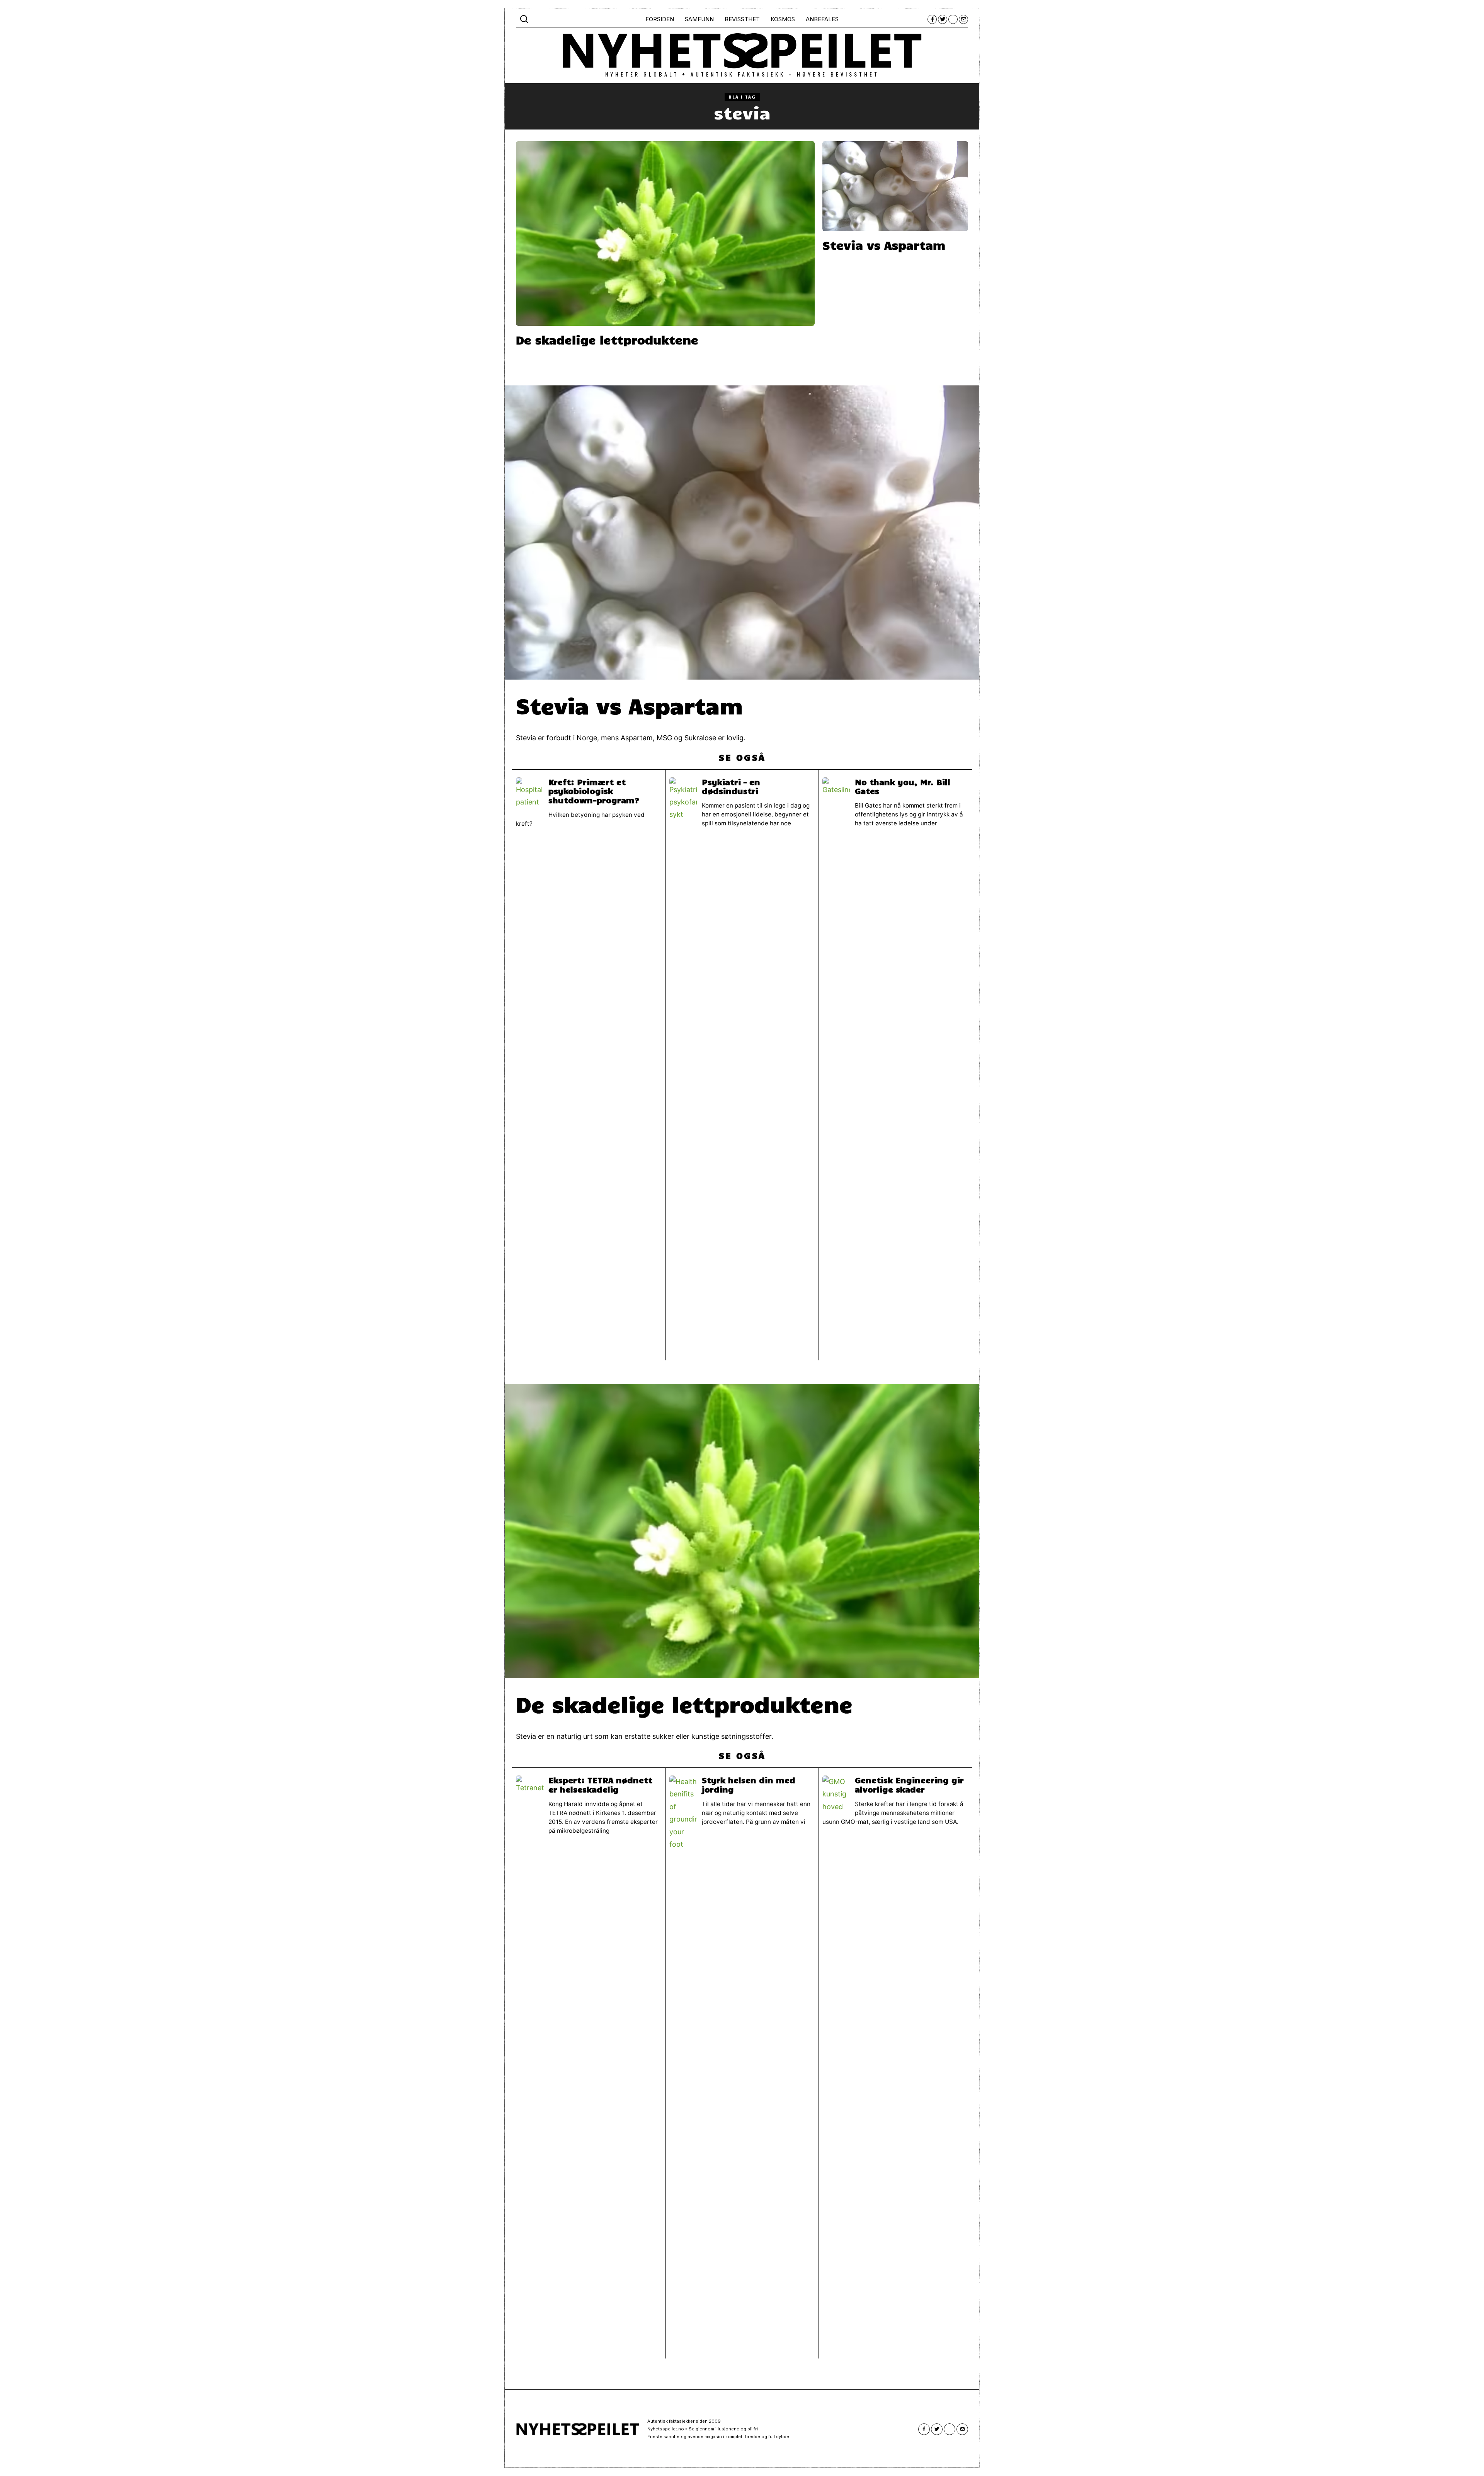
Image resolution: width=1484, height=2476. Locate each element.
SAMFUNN (699, 19)
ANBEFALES (822, 19)
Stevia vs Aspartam (884, 245)
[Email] (963, 19)
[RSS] (953, 19)
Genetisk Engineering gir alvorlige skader (909, 1784)
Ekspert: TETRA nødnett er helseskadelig (600, 1784)
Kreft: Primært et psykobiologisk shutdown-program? (594, 791)
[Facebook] (932, 19)
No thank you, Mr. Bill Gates (903, 786)
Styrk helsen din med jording (749, 1784)
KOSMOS (783, 19)
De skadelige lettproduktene (607, 339)
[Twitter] (943, 19)
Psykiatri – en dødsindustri (731, 786)
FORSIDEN (660, 19)
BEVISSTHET (742, 19)
